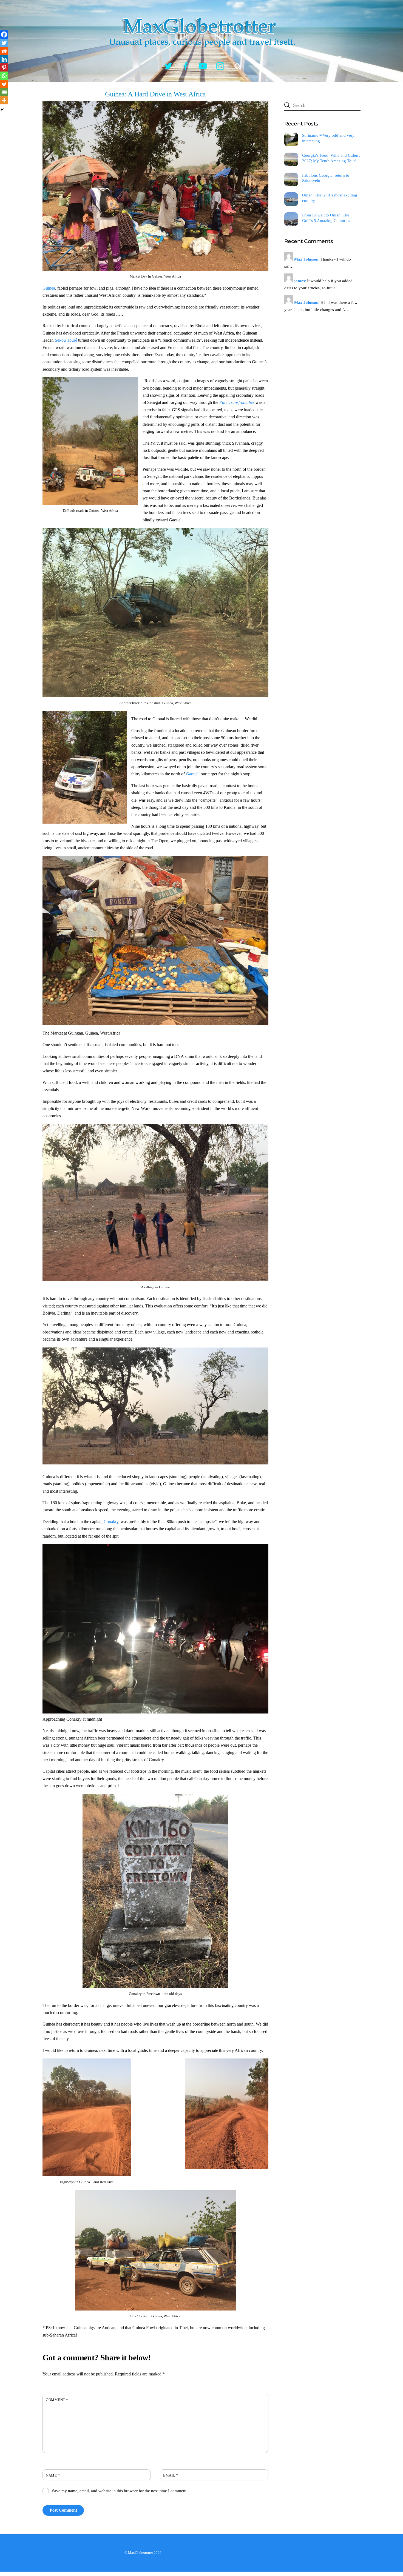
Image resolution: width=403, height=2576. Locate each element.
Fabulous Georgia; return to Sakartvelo (326, 178)
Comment (57, 2400)
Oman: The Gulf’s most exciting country (330, 198)
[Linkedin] (4, 59)
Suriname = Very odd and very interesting (328, 138)
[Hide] (2, 110)
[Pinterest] (4, 67)
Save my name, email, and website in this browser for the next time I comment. (120, 2491)
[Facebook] (4, 35)
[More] (4, 100)
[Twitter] (4, 43)
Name (53, 2475)
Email (171, 2475)
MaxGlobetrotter (141, 2553)
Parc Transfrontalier (237, 402)
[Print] (4, 84)
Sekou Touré (66, 340)
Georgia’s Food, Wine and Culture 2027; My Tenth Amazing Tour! (331, 158)
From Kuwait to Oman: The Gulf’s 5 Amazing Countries (326, 218)
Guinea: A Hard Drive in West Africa (155, 94)
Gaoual (192, 774)
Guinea (49, 288)
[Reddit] (4, 51)
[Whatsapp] (4, 76)
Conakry (111, 1522)
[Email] (4, 92)
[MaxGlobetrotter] (201, 52)
